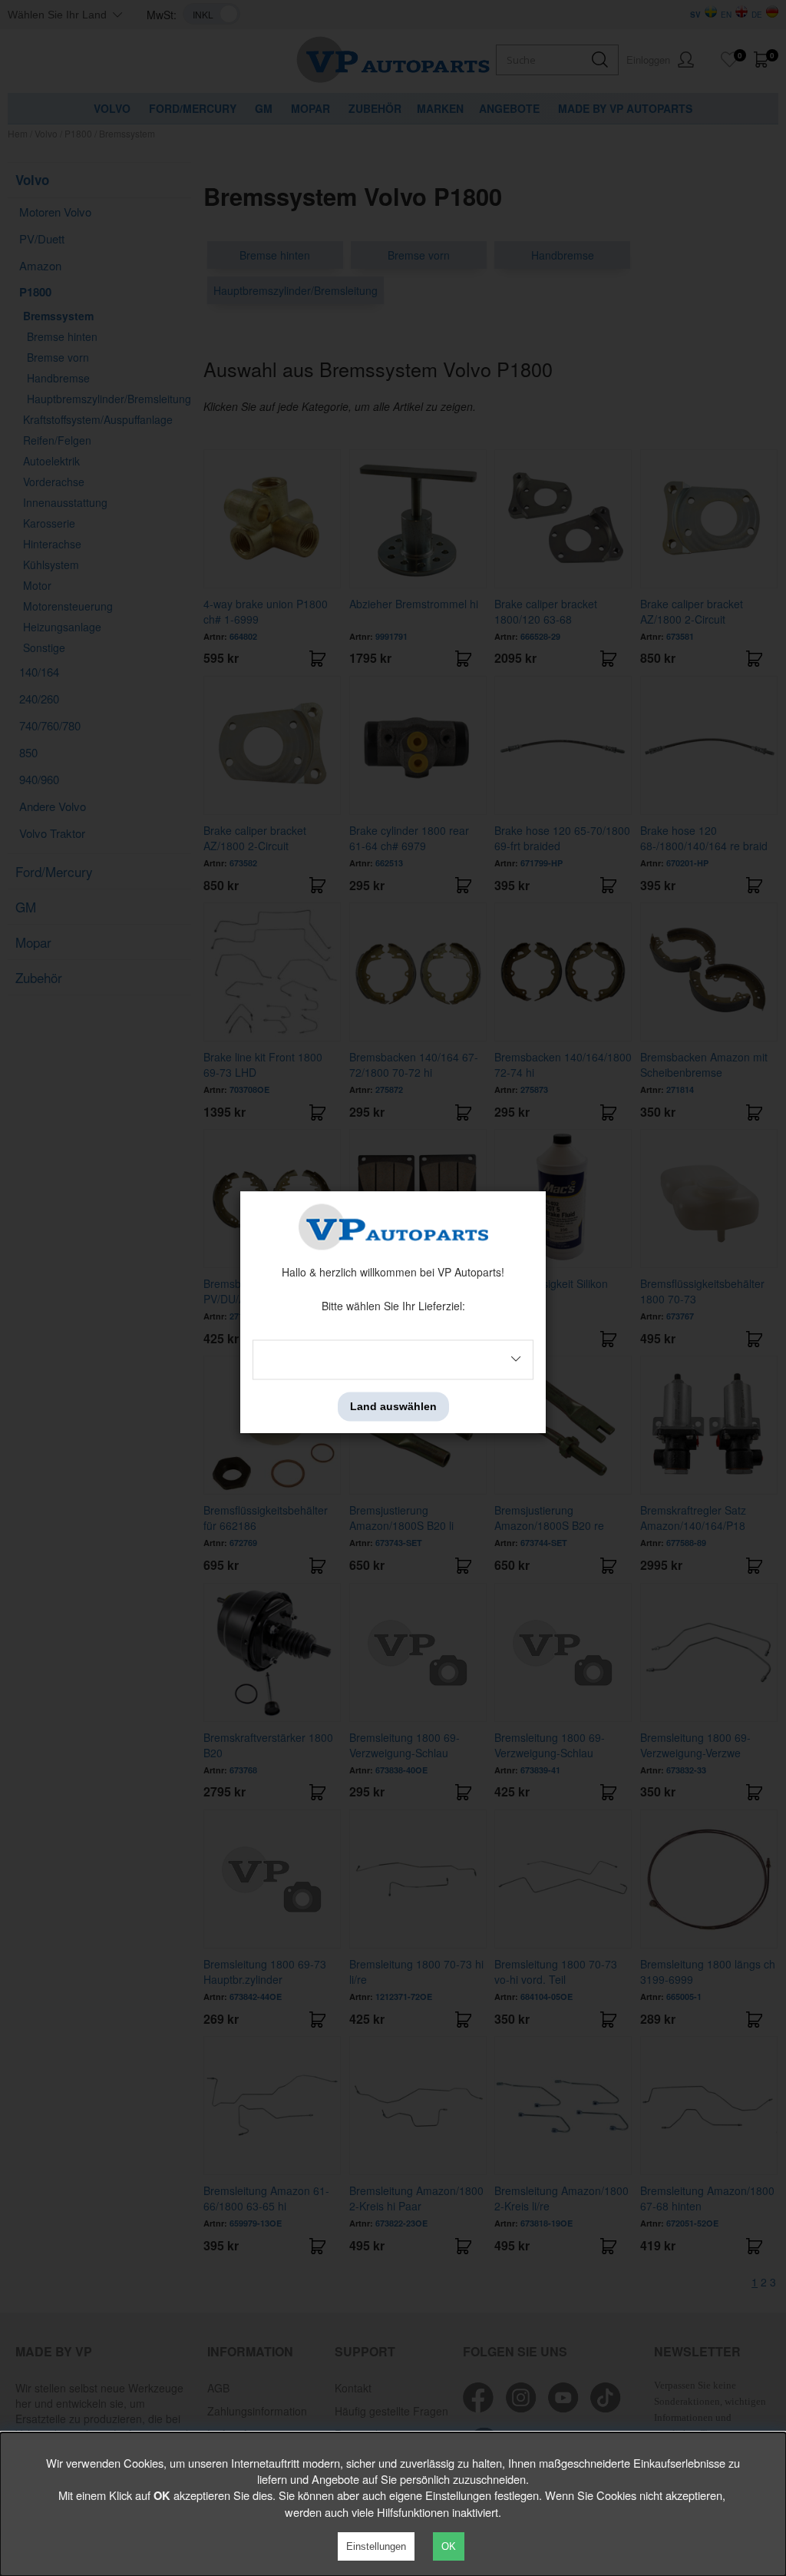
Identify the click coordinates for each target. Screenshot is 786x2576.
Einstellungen (376, 2546)
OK (449, 2546)
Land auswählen (393, 1406)
